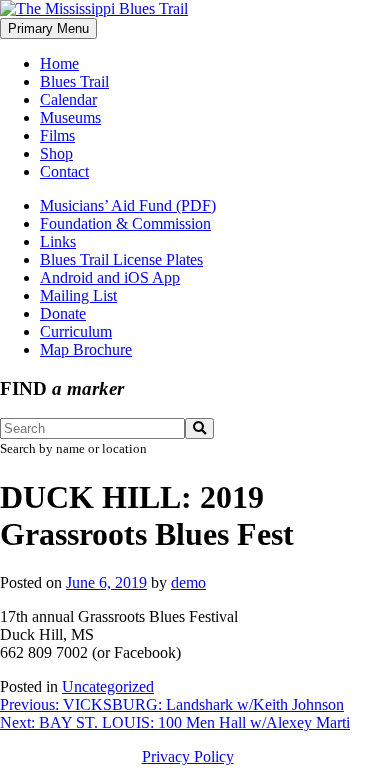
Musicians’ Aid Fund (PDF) (128, 205)
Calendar (68, 99)
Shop (56, 153)
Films (57, 135)
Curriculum (76, 331)
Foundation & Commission (125, 223)
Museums (70, 117)
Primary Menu (48, 28)
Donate (63, 313)
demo (188, 582)
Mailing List (78, 295)
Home (59, 63)
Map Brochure (86, 349)
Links (58, 241)
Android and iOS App (110, 277)
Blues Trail (74, 81)
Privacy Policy (188, 756)
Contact (64, 171)
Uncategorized (108, 686)
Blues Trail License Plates (121, 259)
